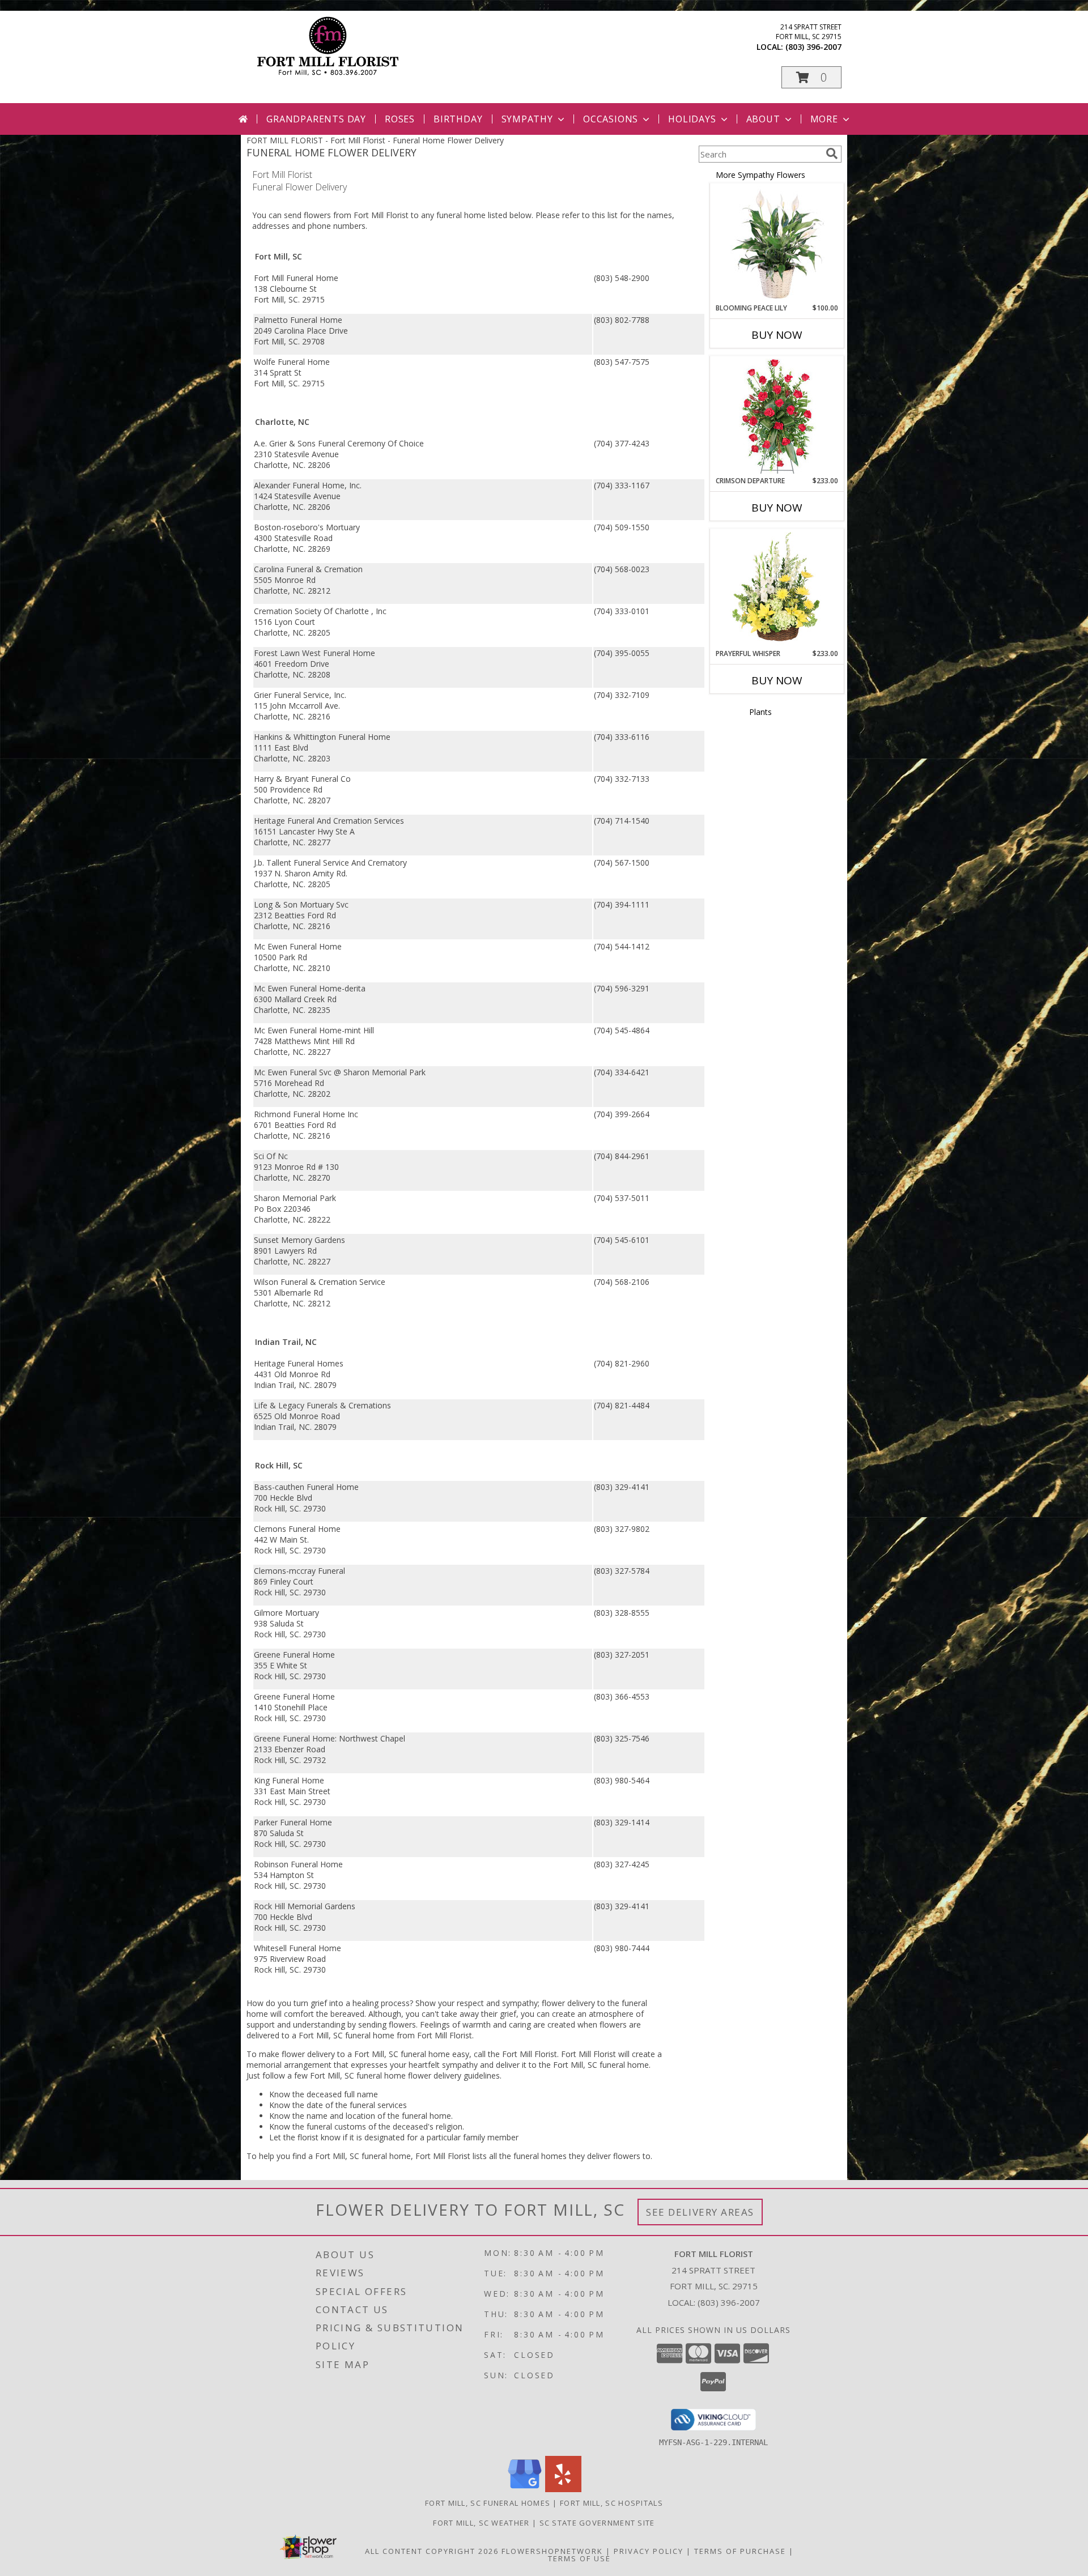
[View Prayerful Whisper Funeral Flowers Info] (777, 589)
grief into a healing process (360, 2003)
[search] (832, 154)
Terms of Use (579, 2558)
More (824, 119)
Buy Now (777, 335)
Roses (400, 119)
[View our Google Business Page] (525, 2489)
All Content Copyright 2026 (432, 2551)
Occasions (611, 119)
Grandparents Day (316, 119)
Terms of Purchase (740, 2551)
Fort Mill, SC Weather (481, 2523)
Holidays (692, 119)
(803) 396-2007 (813, 47)
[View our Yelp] (563, 2489)
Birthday (458, 119)
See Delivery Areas (700, 2212)
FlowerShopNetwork (552, 2551)
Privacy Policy (649, 2551)
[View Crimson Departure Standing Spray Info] (777, 416)
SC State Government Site (597, 2523)
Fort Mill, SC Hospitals (611, 2503)
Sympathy (527, 119)
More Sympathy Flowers (760, 175)
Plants (760, 712)
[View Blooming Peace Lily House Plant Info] (777, 244)
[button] (811, 77)
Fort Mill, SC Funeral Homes (488, 2503)
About (763, 119)
